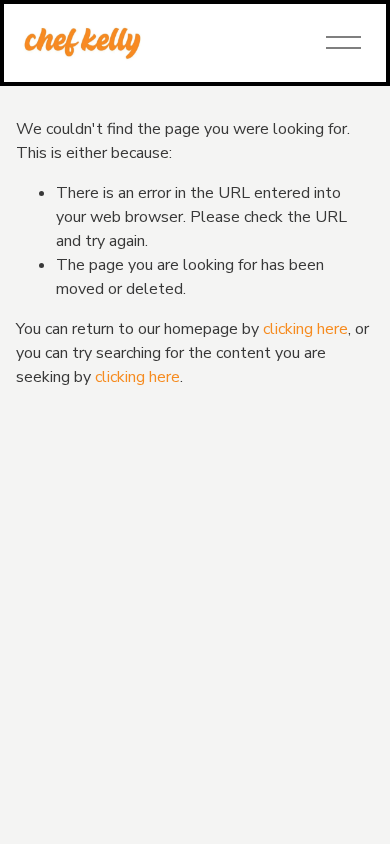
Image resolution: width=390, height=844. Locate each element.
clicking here (305, 329)
